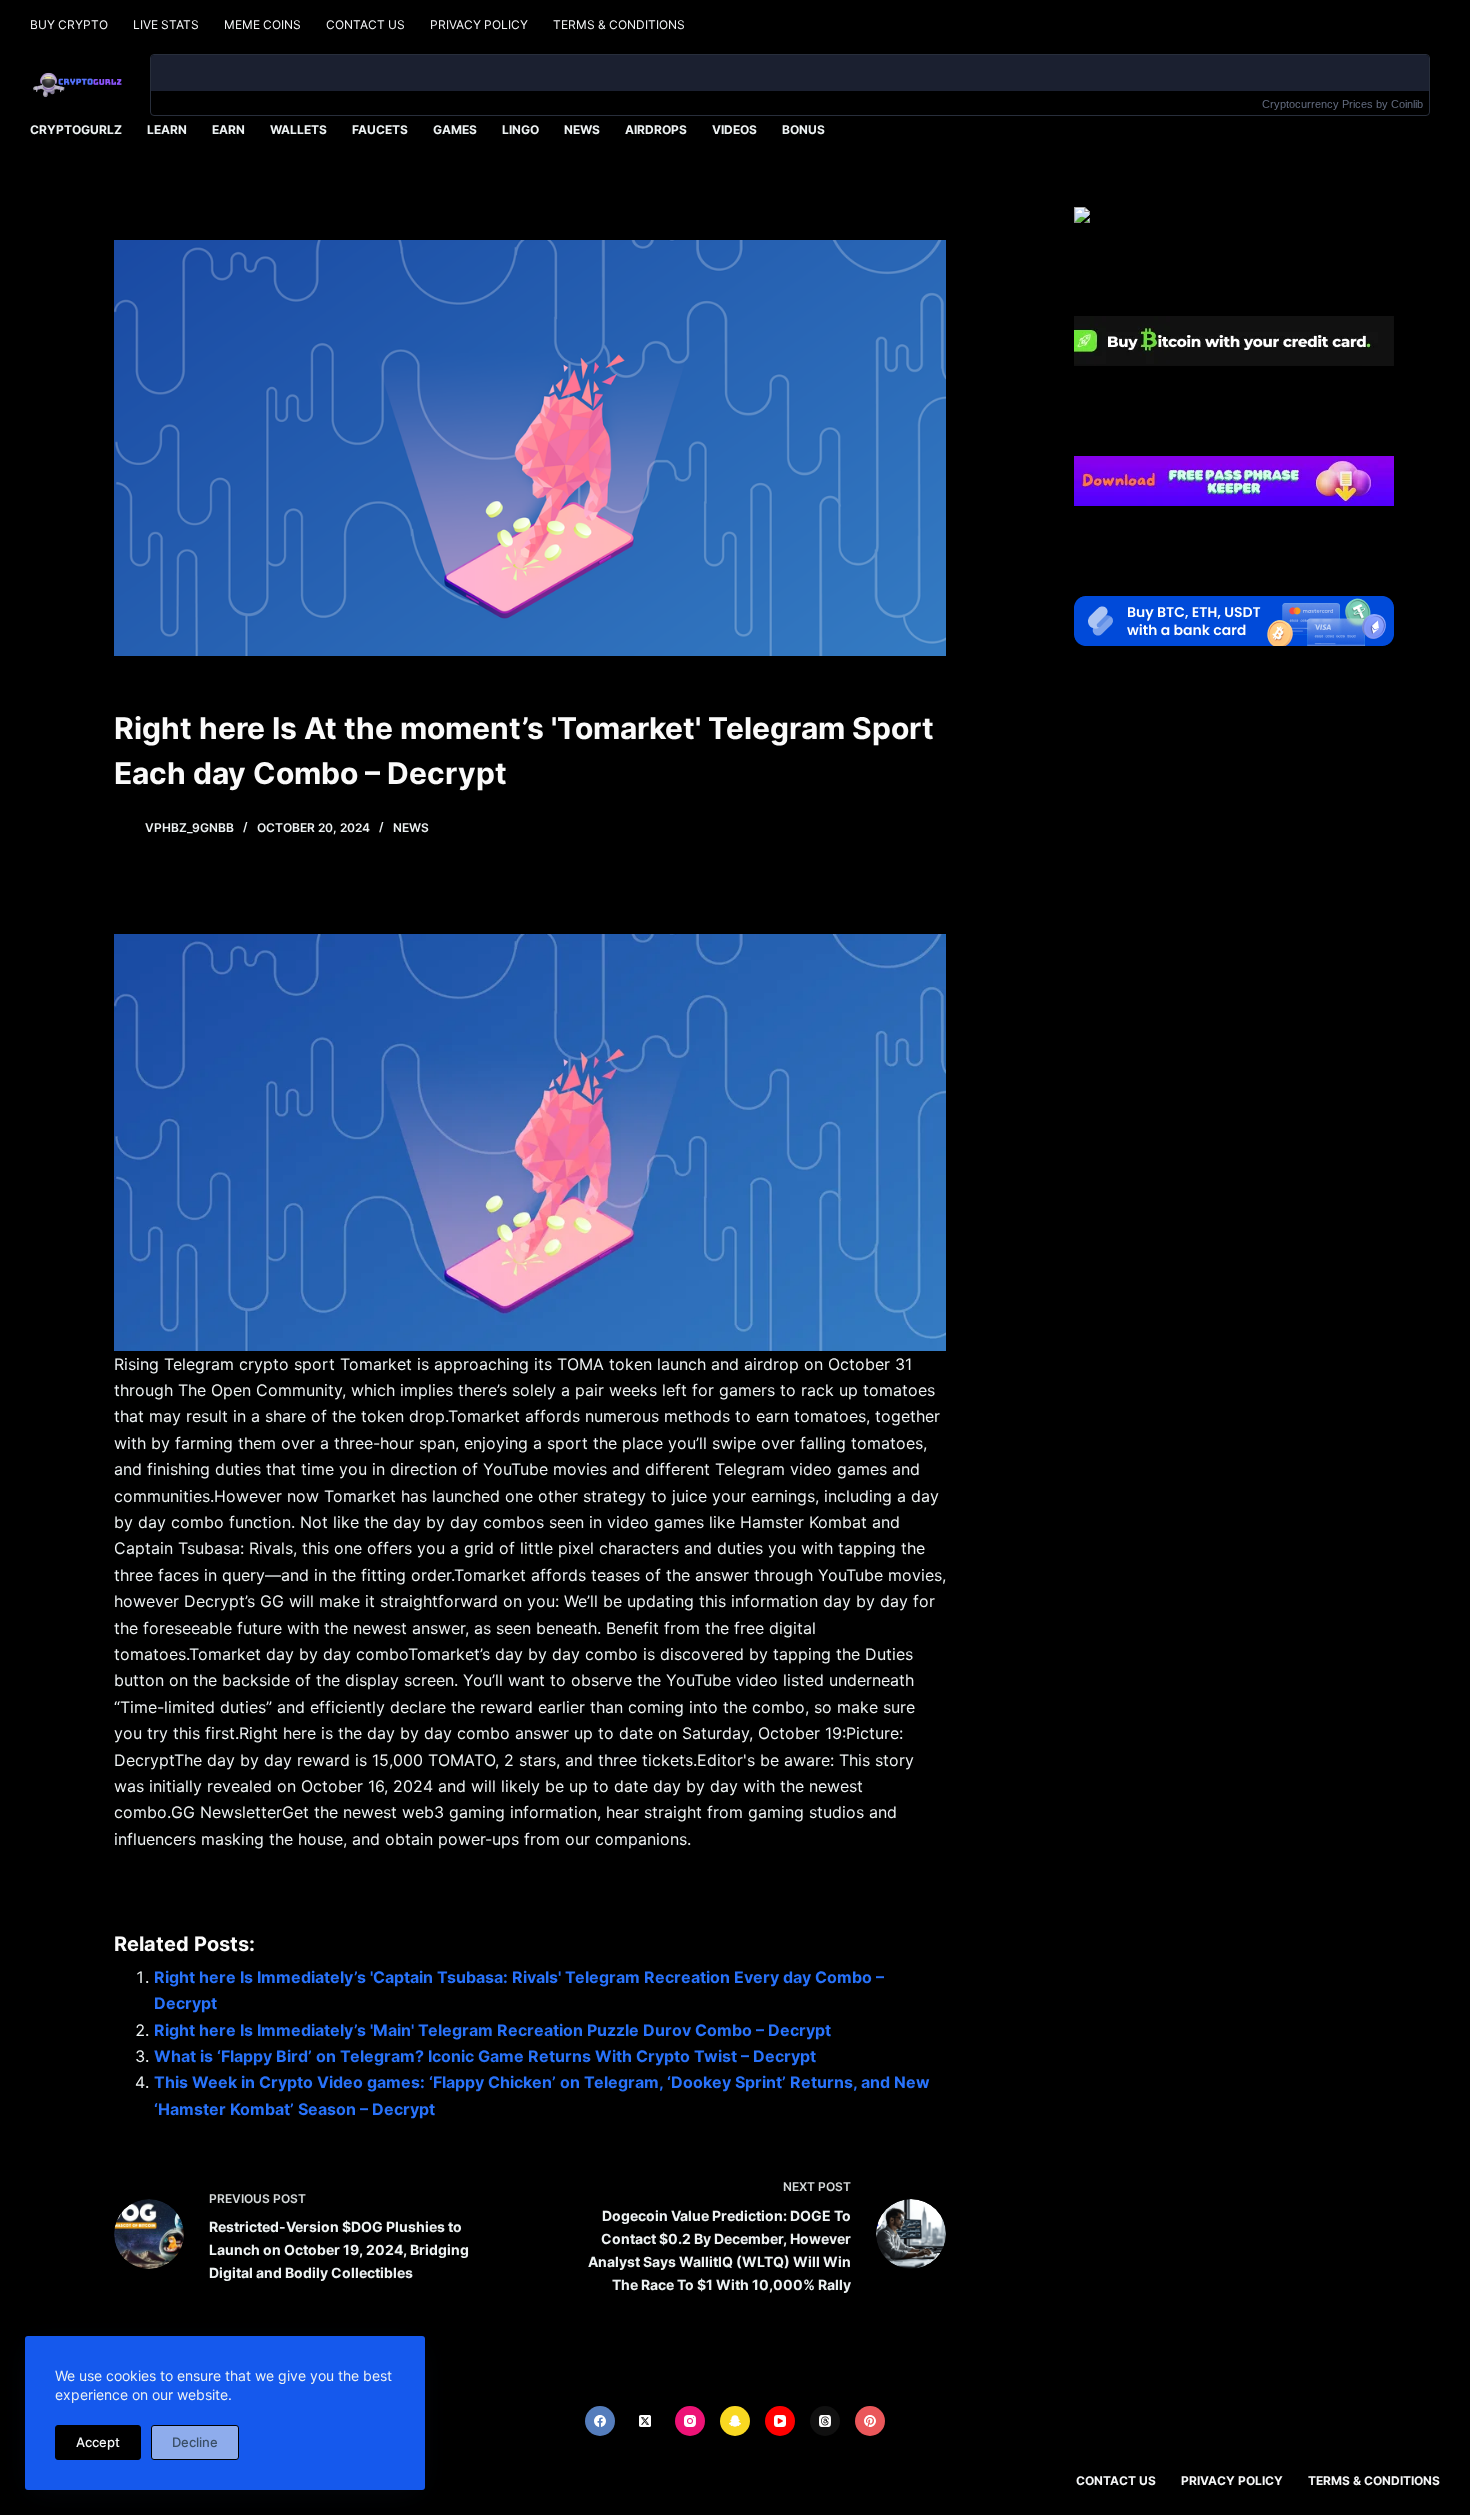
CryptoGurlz (76, 129)
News (582, 129)
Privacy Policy (479, 24)
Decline (195, 2442)
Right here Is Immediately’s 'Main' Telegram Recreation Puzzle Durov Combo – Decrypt (492, 2030)
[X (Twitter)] (645, 2421)
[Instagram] (690, 2421)
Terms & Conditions (619, 24)
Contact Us (365, 24)
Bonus (803, 129)
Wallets (298, 129)
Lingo (520, 129)
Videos (734, 129)
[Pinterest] (870, 2421)
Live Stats (166, 24)
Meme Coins (262, 24)
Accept (98, 2442)
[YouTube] (780, 2421)
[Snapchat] (735, 2421)
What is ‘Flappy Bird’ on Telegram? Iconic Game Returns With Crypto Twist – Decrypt (485, 2056)
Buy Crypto (69, 24)
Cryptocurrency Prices (1317, 104)
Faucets (380, 129)
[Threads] (825, 2421)
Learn (167, 129)
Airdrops (656, 129)
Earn (228, 129)
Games (455, 129)
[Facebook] (600, 2421)
